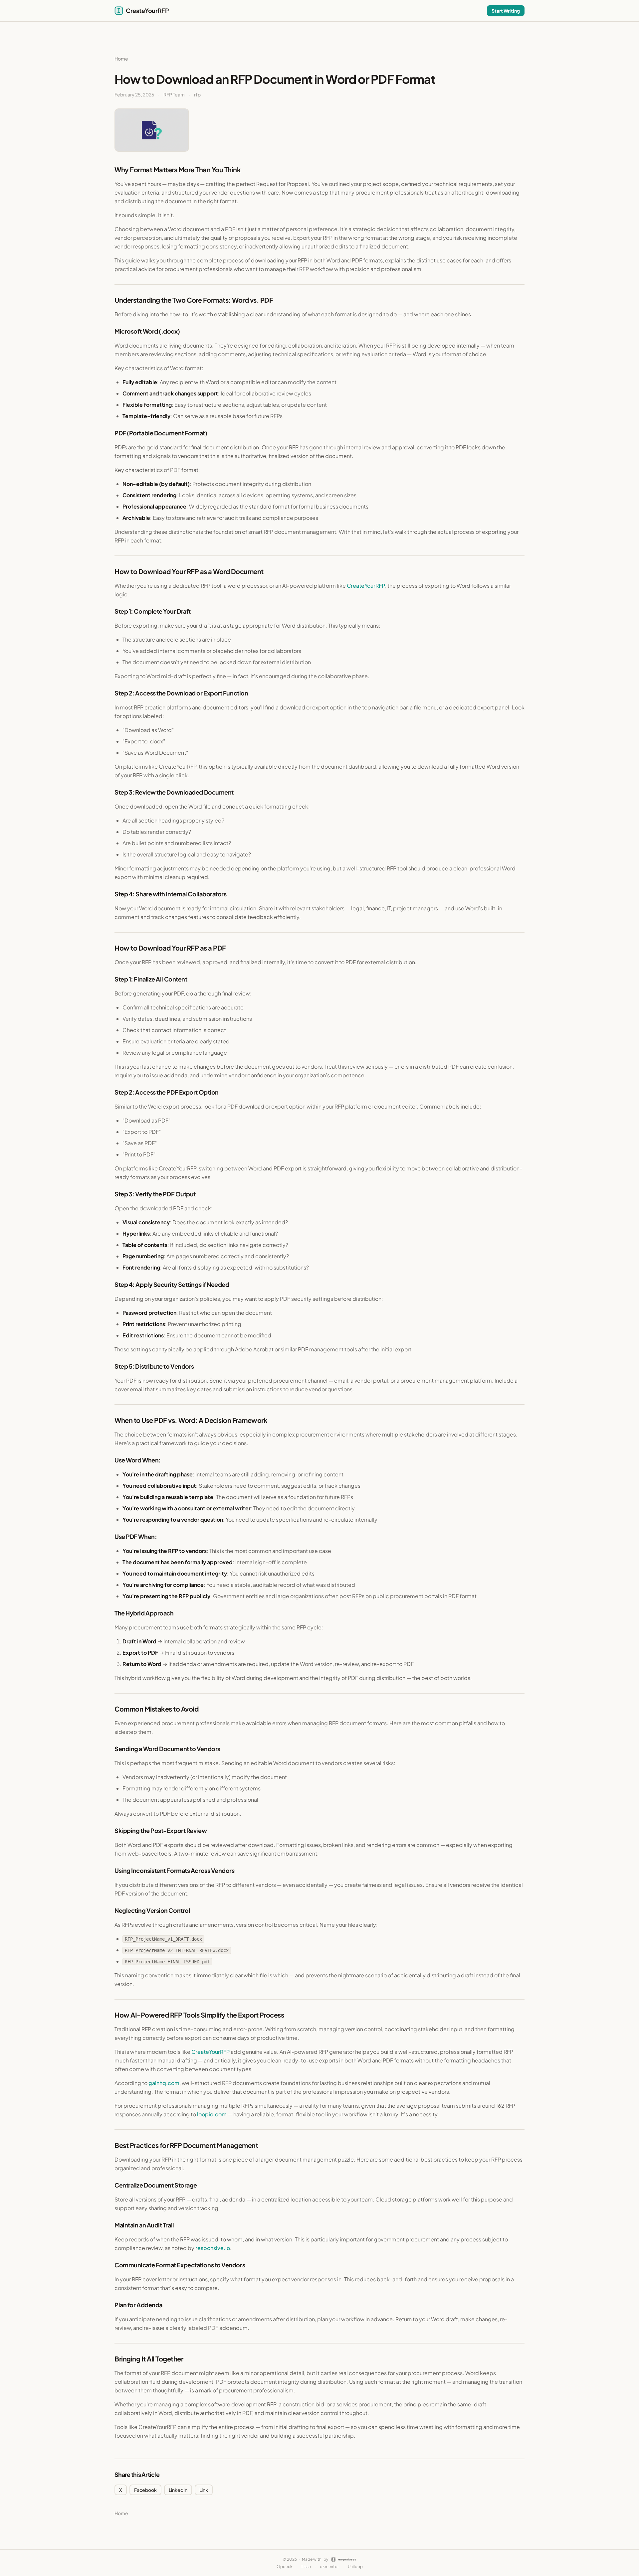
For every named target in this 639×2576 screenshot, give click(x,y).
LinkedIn (178, 2490)
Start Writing (506, 11)
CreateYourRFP (366, 586)
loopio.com (212, 2114)
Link (204, 2490)
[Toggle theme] (466, 11)
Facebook (145, 2490)
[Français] (479, 11)
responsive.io (213, 2248)
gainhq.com (164, 2083)
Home (121, 59)
